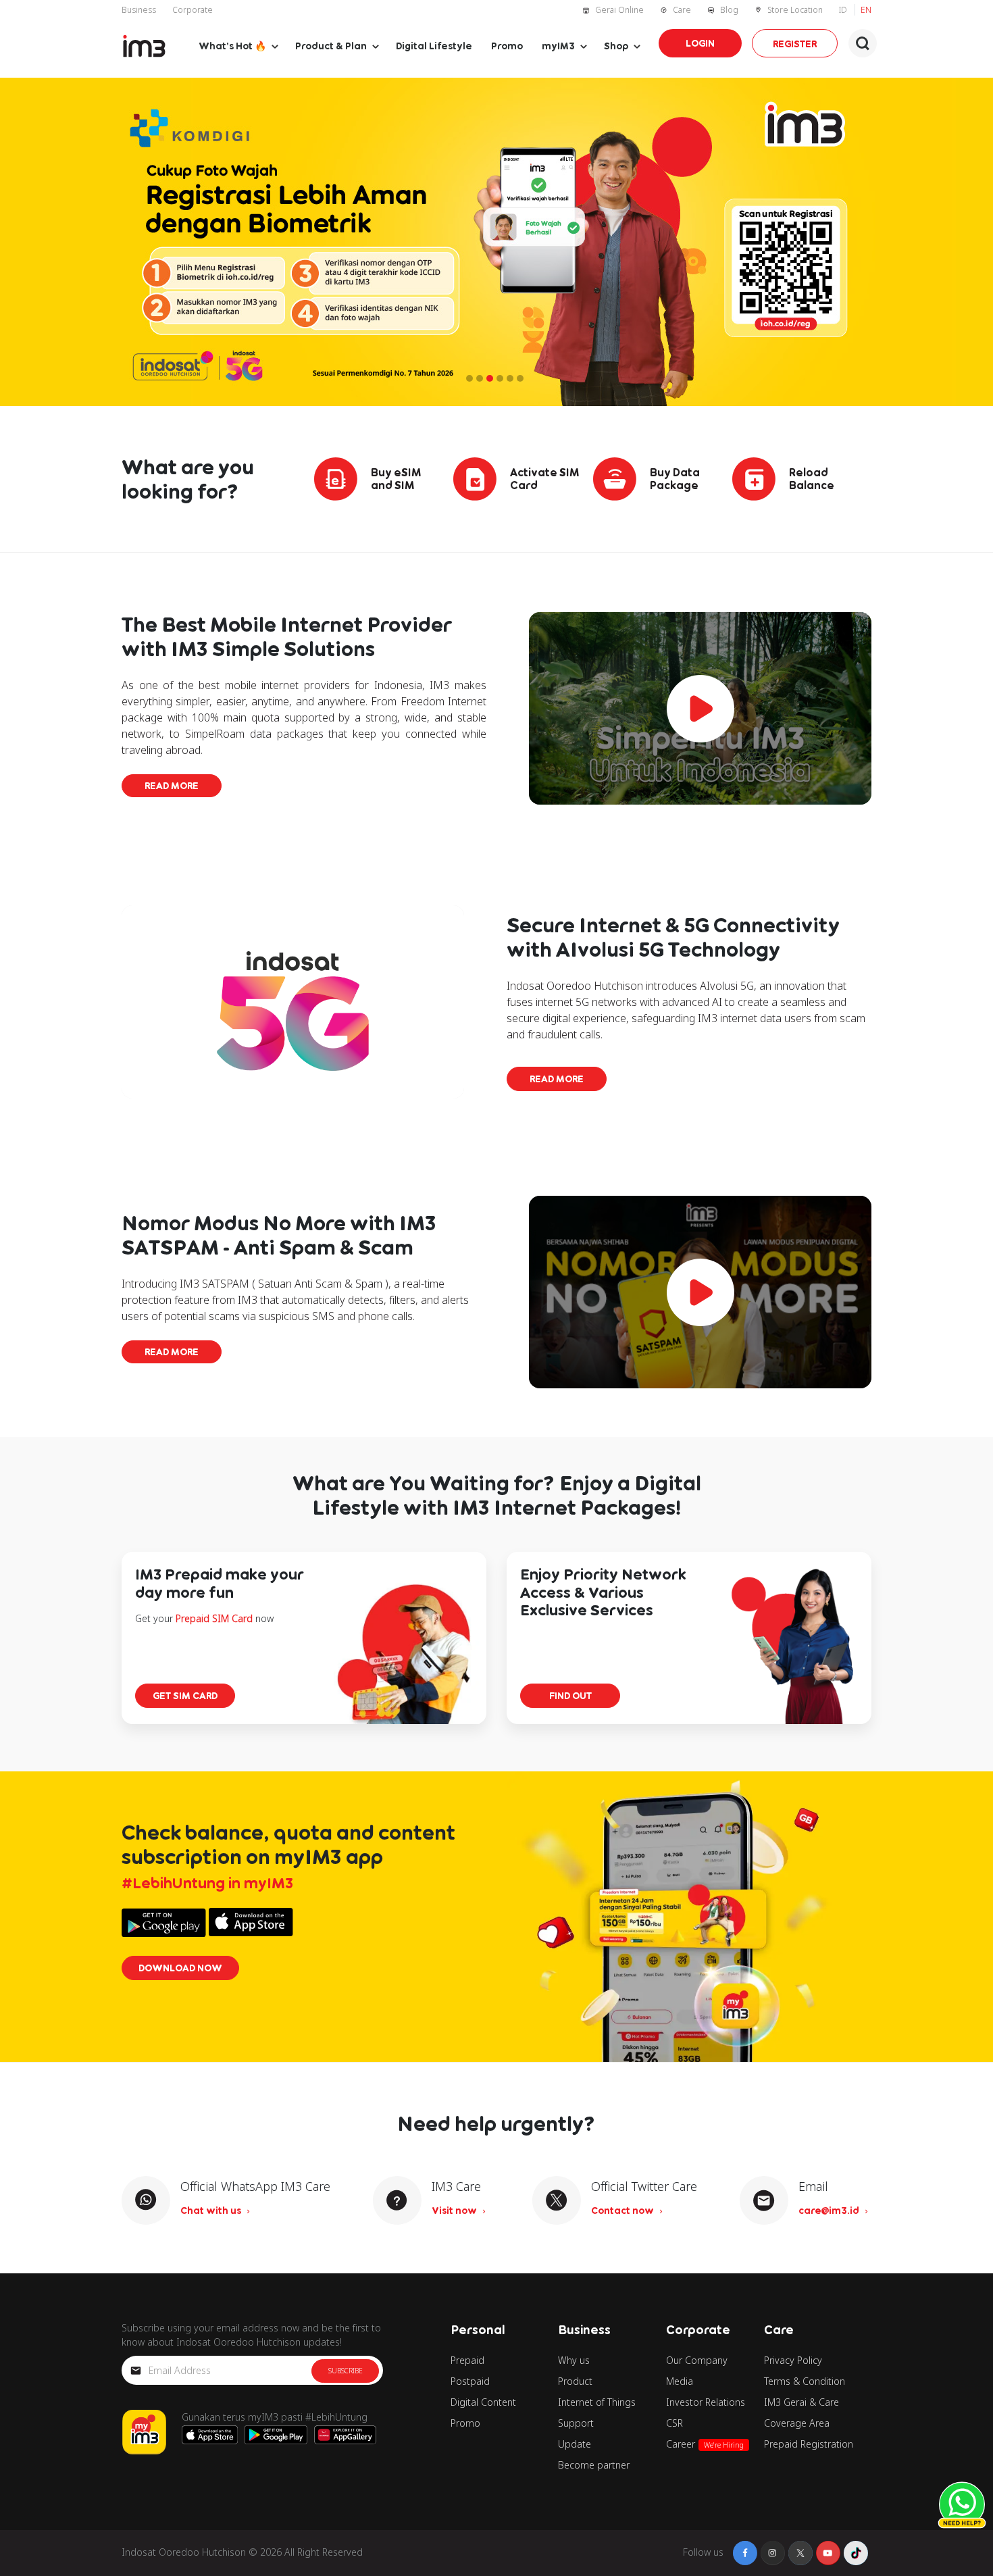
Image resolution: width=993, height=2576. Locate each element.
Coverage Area (797, 2423)
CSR (674, 2423)
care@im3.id (830, 2210)
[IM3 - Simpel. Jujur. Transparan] (144, 46)
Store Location (795, 10)
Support (576, 2423)
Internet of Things (597, 2402)
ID (844, 10)
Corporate (193, 10)
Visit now (455, 2210)
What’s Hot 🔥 (232, 46)
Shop (616, 46)
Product (575, 2381)
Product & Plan (331, 46)
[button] (863, 43)
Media (680, 2381)
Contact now (623, 2210)
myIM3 (558, 46)
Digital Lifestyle (434, 46)
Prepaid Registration (809, 2444)
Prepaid (467, 2360)
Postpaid (470, 2381)
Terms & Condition (805, 2381)
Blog (729, 10)
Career (705, 2444)
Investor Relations (706, 2402)
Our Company (697, 2360)
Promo (507, 46)
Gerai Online (619, 10)
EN (866, 10)
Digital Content (483, 2402)
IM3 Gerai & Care (801, 2402)
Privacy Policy (793, 2360)
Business (139, 10)
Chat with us (212, 2210)
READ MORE (172, 785)
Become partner (594, 2465)
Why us (574, 2360)
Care (682, 10)
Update (575, 2444)
